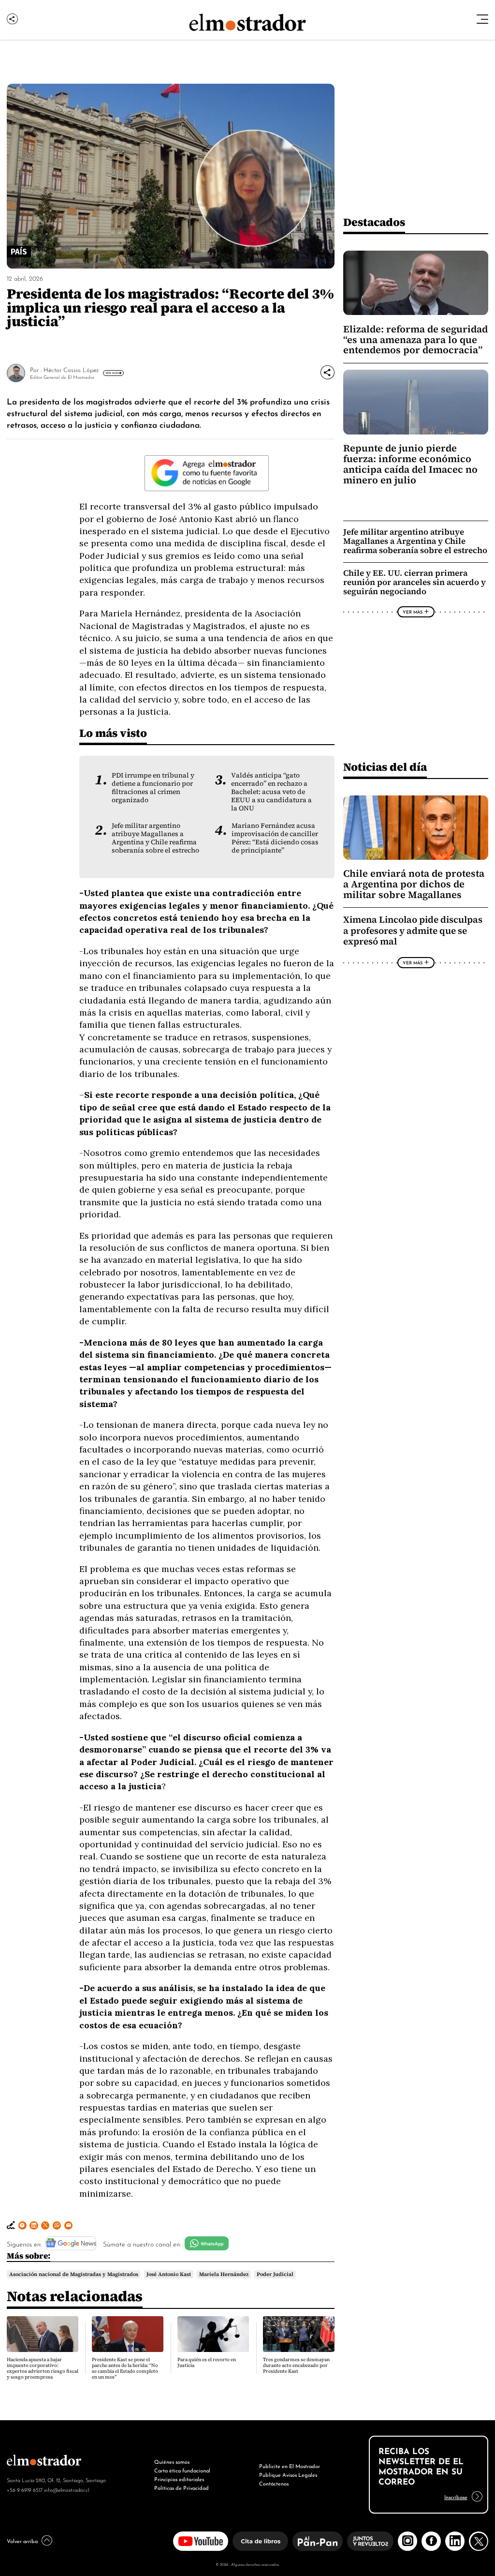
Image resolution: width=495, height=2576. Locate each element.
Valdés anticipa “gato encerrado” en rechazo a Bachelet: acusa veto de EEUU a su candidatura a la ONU (271, 792)
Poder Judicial (275, 2274)
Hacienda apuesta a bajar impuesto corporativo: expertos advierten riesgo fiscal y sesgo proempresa (43, 2368)
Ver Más (112, 373)
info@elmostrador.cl (66, 2489)
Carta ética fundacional (182, 2470)
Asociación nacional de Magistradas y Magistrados (74, 2274)
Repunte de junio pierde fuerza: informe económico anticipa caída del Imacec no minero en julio (410, 464)
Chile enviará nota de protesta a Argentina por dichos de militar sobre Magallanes (414, 884)
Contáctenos (274, 2483)
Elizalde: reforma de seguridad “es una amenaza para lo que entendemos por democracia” (415, 340)
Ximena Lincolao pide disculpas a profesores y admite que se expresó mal (413, 930)
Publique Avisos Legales (288, 2474)
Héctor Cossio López (71, 369)
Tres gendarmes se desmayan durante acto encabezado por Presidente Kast (296, 2365)
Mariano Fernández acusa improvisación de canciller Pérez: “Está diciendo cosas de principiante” (275, 838)
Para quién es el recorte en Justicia (207, 2362)
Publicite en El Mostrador (290, 2466)
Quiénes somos (172, 2461)
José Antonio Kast (169, 2274)
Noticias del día (385, 767)
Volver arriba (22, 2541)
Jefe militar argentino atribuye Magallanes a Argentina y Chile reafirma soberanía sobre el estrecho (155, 838)
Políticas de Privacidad (182, 2487)
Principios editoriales (179, 2479)
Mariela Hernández (224, 2274)
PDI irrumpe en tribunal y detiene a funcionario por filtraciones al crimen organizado (153, 788)
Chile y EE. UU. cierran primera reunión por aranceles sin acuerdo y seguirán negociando (415, 582)
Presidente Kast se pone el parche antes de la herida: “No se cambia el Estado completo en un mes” (125, 2368)
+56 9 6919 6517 (25, 2489)
